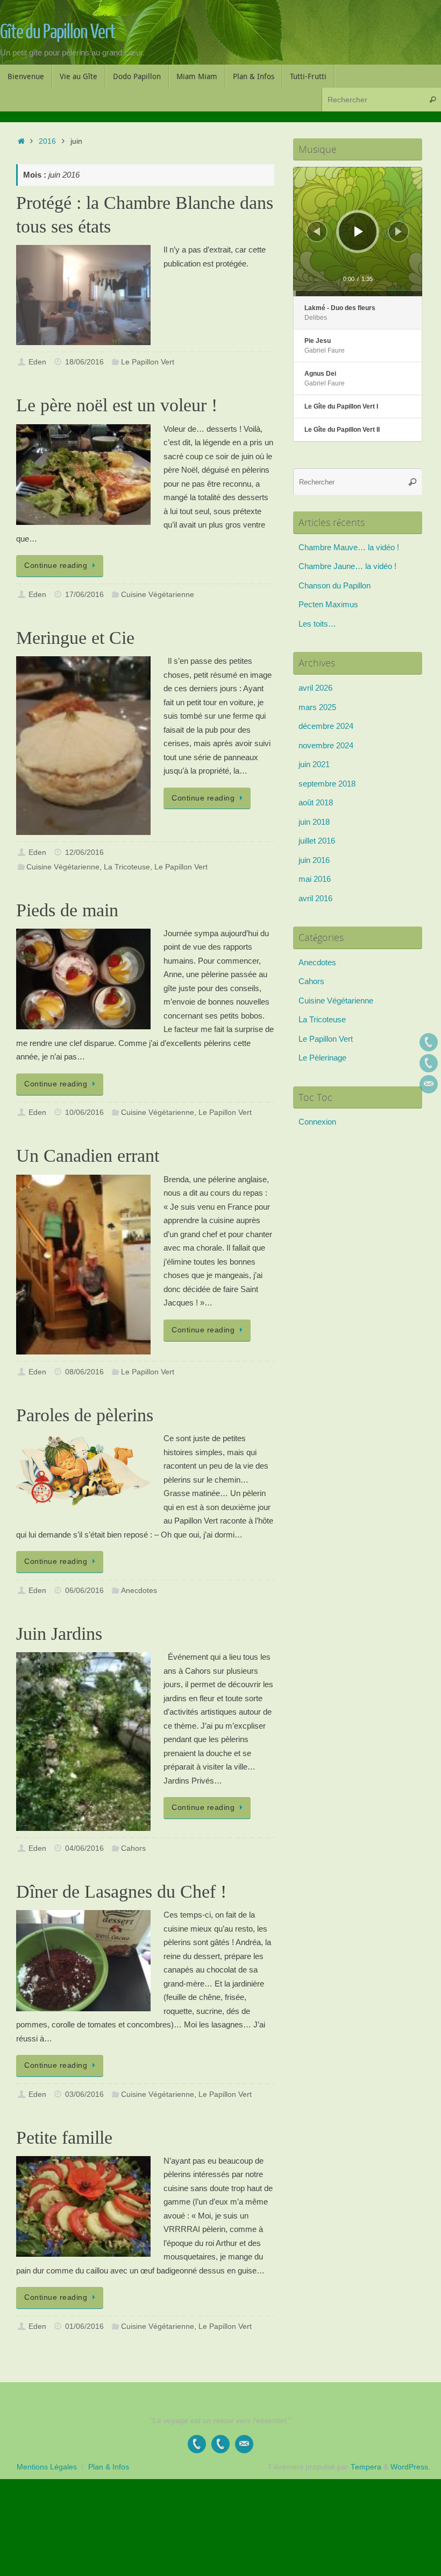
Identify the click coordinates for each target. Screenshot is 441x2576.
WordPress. (410, 2467)
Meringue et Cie (75, 638)
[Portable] (429, 1063)
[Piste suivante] (399, 231)
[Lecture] (359, 231)
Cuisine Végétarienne (158, 595)
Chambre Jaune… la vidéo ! (347, 566)
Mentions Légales (47, 2467)
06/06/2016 (84, 1591)
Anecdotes (139, 1591)
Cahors (133, 1848)
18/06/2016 (84, 362)
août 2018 (316, 802)
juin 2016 (314, 860)
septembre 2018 (327, 784)
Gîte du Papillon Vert (58, 32)
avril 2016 (315, 898)
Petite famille (64, 2138)
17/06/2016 (84, 595)
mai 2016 (315, 879)
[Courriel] (429, 1084)
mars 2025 (317, 707)
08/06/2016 (84, 1372)
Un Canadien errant (88, 1156)
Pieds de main (67, 910)
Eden (37, 362)
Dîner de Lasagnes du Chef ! (121, 1891)
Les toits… (317, 624)
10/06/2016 (84, 1112)
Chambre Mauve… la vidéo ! (349, 547)
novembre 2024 (326, 745)
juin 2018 (314, 822)
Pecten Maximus (328, 604)
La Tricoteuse (127, 867)
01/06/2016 (84, 2326)
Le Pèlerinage (322, 1058)
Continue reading (56, 566)
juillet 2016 (317, 841)
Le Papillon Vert (148, 362)
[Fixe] (429, 1042)
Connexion (317, 1122)
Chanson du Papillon (335, 585)
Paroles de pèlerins (85, 1415)
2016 (47, 141)
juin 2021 (314, 764)
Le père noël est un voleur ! (117, 405)
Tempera (366, 2467)
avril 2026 (315, 688)
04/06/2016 (84, 1848)
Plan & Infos (109, 2467)
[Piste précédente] (317, 231)
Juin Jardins (59, 1634)
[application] (358, 231)
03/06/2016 (84, 2094)
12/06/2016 (84, 852)
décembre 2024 (326, 726)
